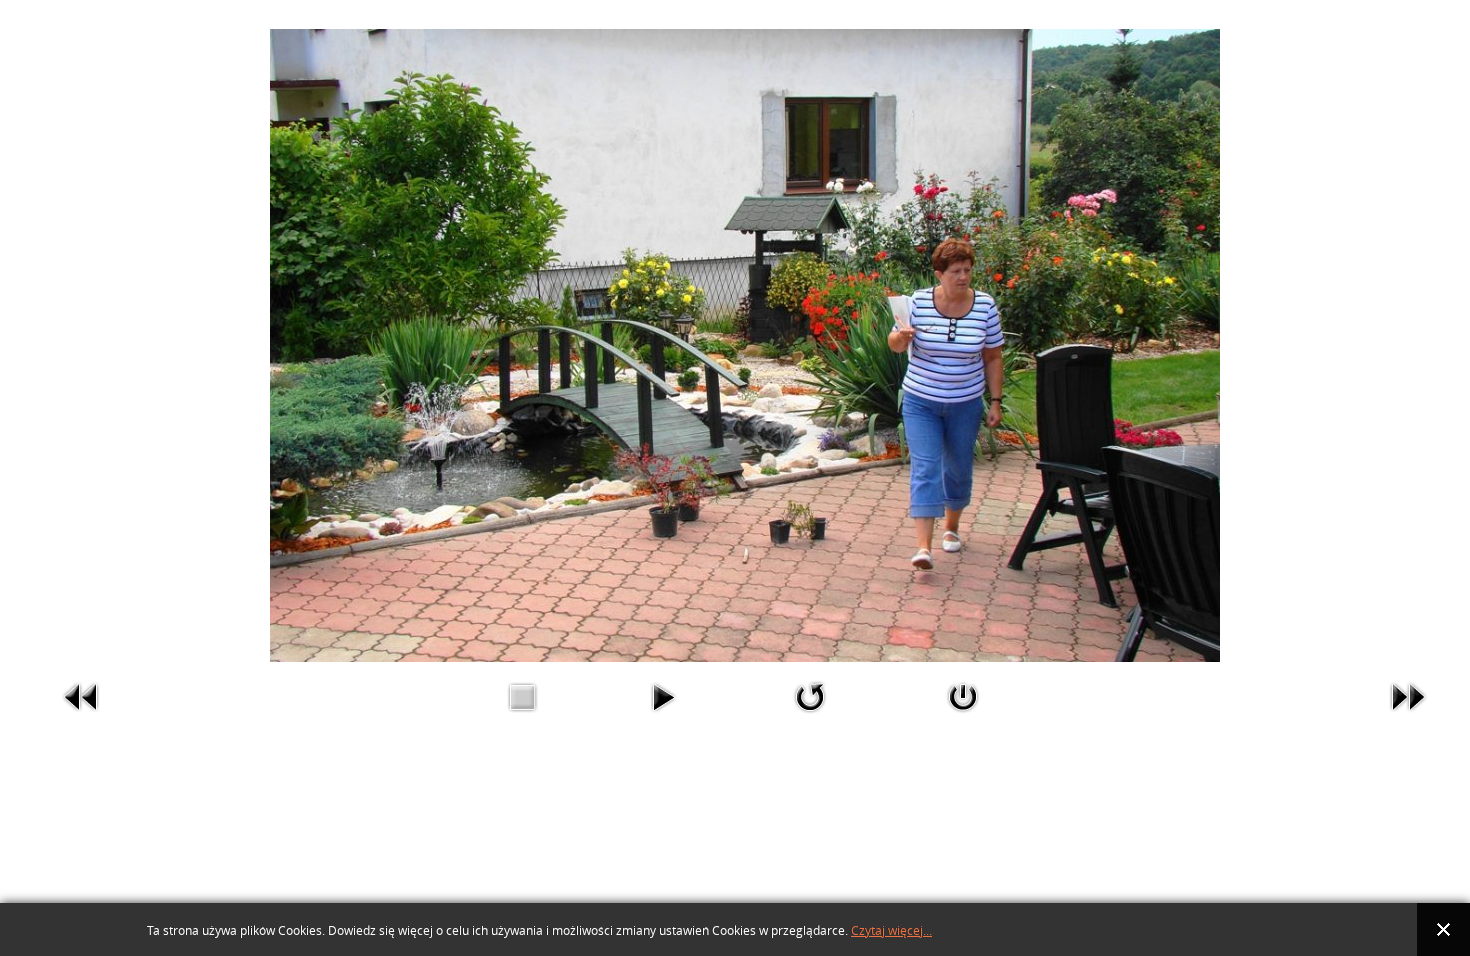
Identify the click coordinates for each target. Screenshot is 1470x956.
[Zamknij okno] (963, 696)
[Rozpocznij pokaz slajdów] (663, 696)
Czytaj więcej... (891, 931)
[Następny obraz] (1408, 696)
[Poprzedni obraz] (82, 696)
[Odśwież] (810, 696)
